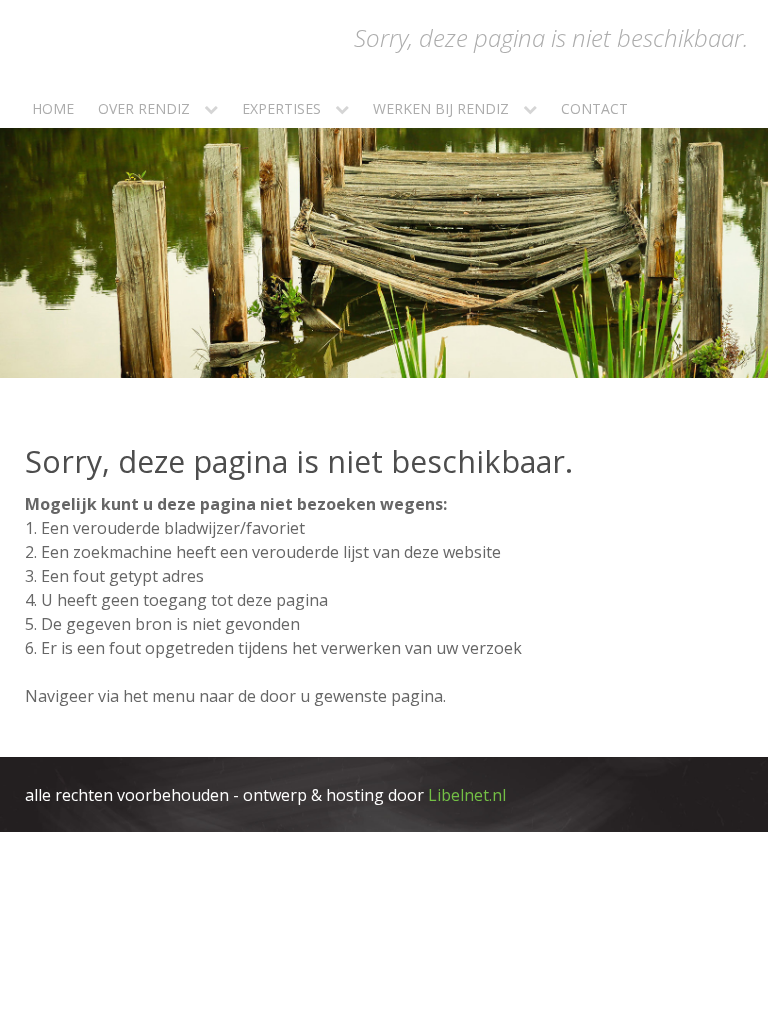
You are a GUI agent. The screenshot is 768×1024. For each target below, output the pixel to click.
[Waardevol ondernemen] (724, 106)
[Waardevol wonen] (700, 106)
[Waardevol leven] (652, 106)
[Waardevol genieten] (676, 106)
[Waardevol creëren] (748, 106)
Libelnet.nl (467, 795)
